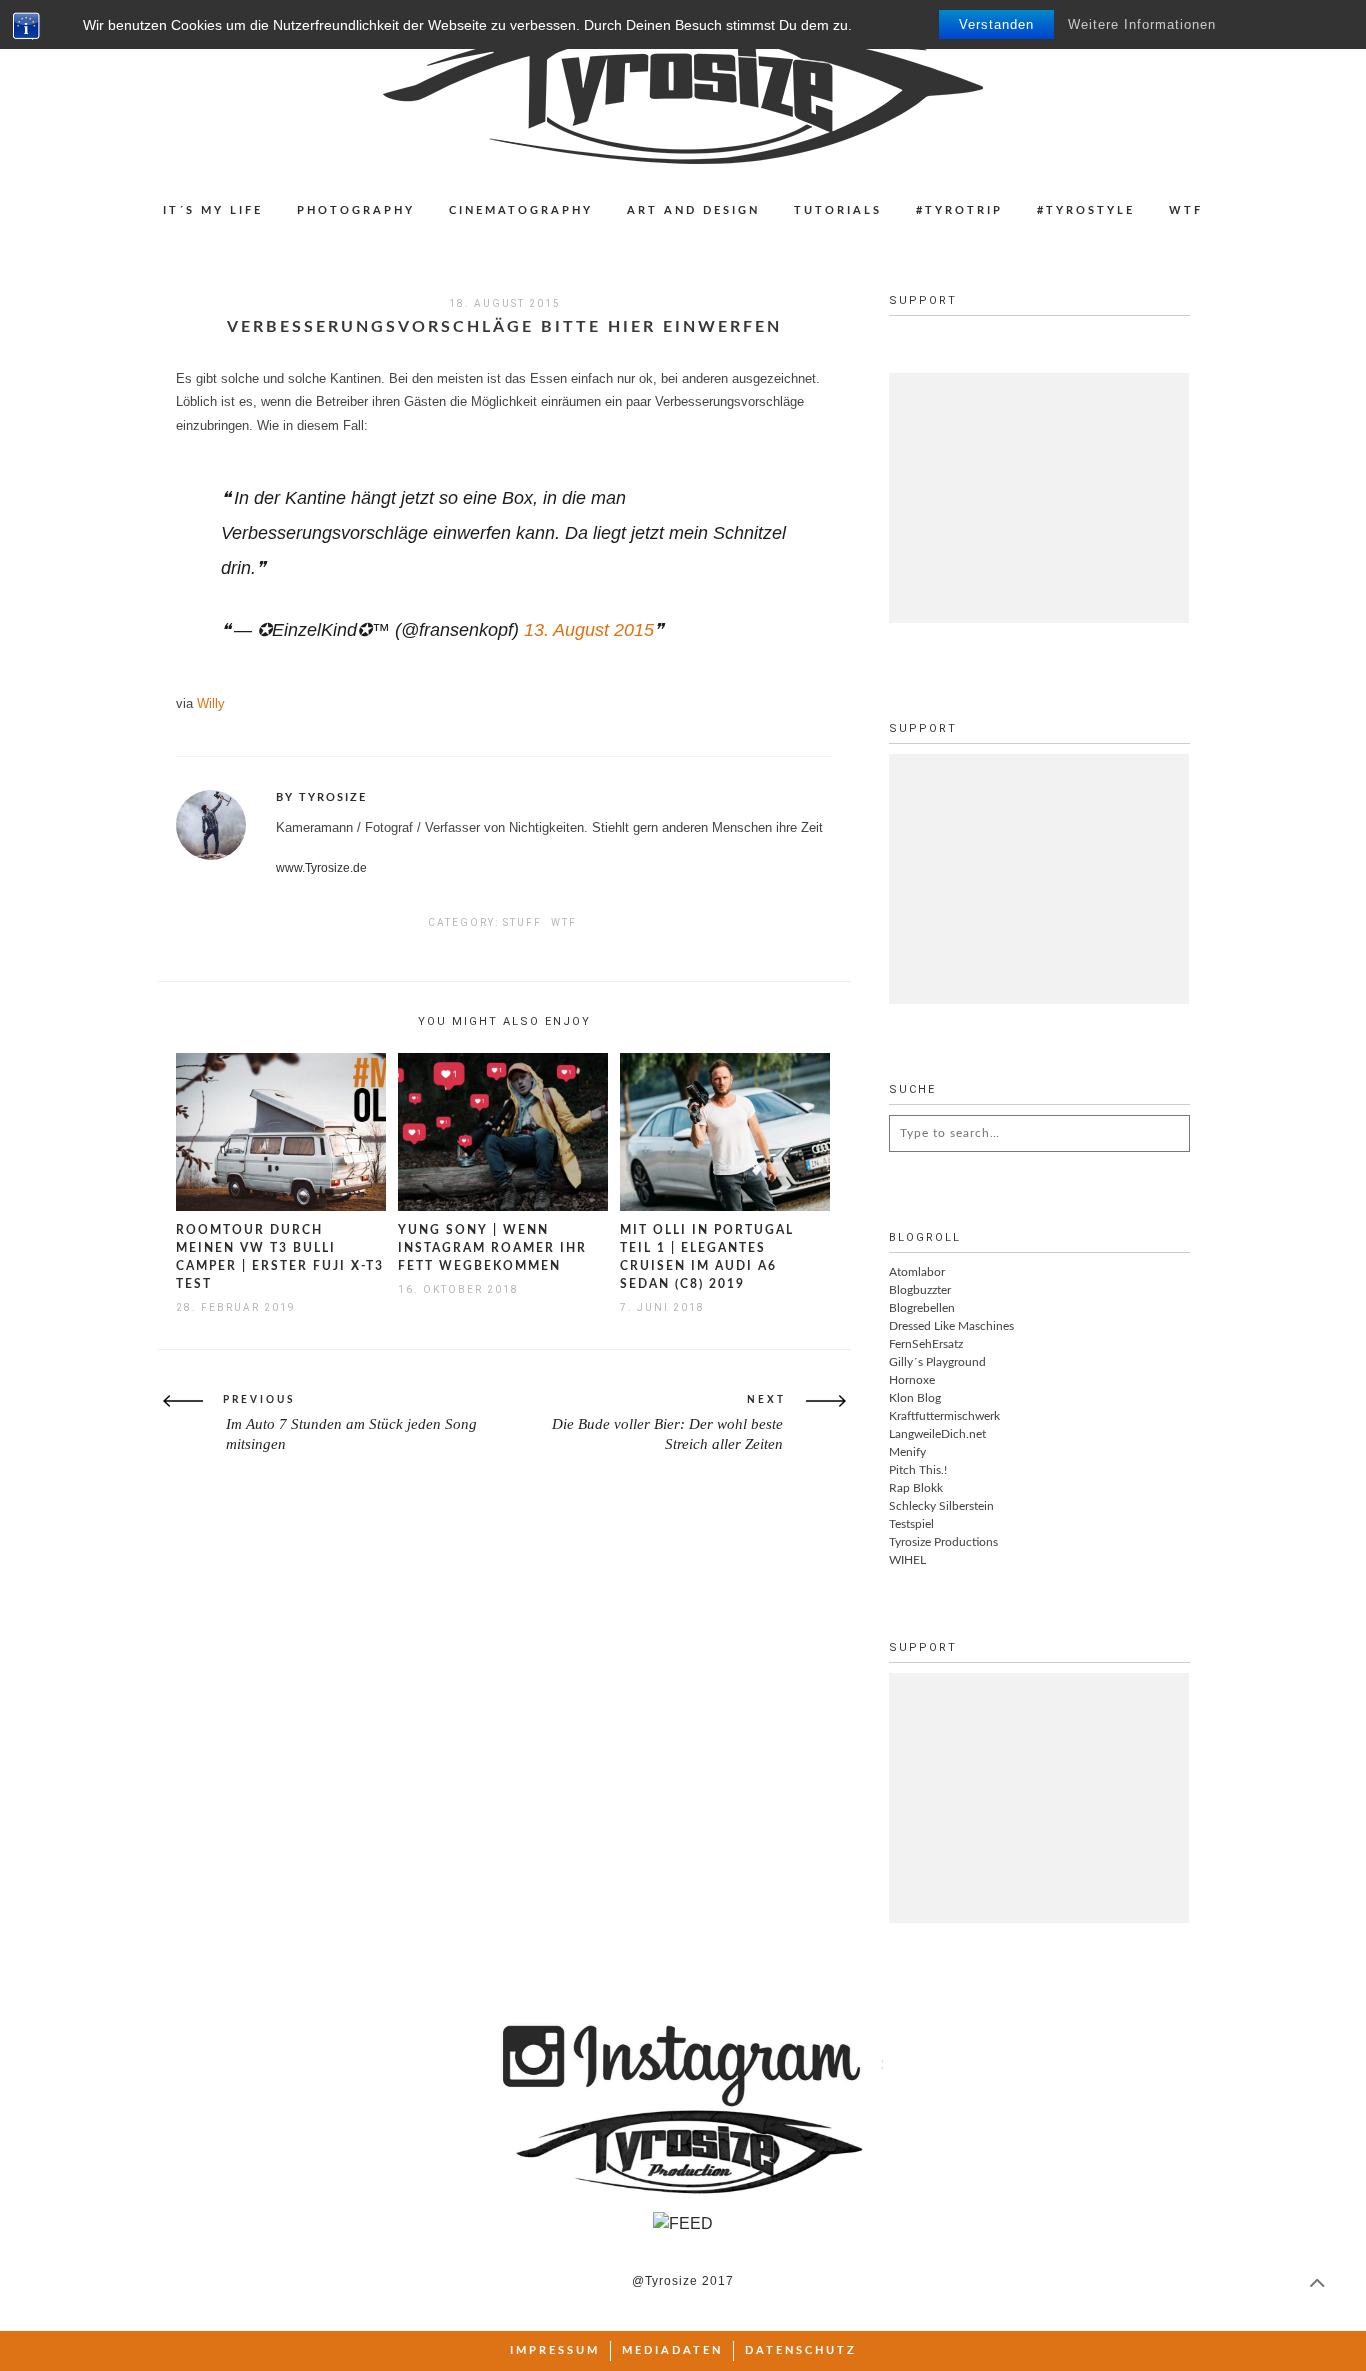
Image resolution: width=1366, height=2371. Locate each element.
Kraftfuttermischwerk (944, 1416)
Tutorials (838, 210)
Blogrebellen (922, 1308)
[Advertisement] (1039, 498)
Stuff (522, 922)
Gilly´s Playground (937, 1362)
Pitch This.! (918, 1470)
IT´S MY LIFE (213, 210)
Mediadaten (672, 2350)
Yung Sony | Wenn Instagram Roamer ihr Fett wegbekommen (492, 1248)
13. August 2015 (589, 630)
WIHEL (907, 1560)
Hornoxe (912, 1380)
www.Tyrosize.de (321, 868)
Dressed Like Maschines (951, 1326)
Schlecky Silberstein (941, 1506)
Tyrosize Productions (943, 1542)
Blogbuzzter (920, 1290)
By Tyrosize (321, 797)
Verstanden (996, 24)
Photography (356, 210)
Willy (211, 703)
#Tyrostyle (1086, 210)
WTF (1186, 210)
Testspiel (911, 1524)
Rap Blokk (916, 1488)
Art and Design (693, 210)
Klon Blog (915, 1398)
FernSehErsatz (926, 1344)
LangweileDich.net (937, 1434)
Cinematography (521, 210)
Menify (907, 1452)
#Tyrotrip (959, 210)
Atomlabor (917, 1272)
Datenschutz (801, 2350)
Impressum (555, 2350)
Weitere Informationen (1142, 24)
